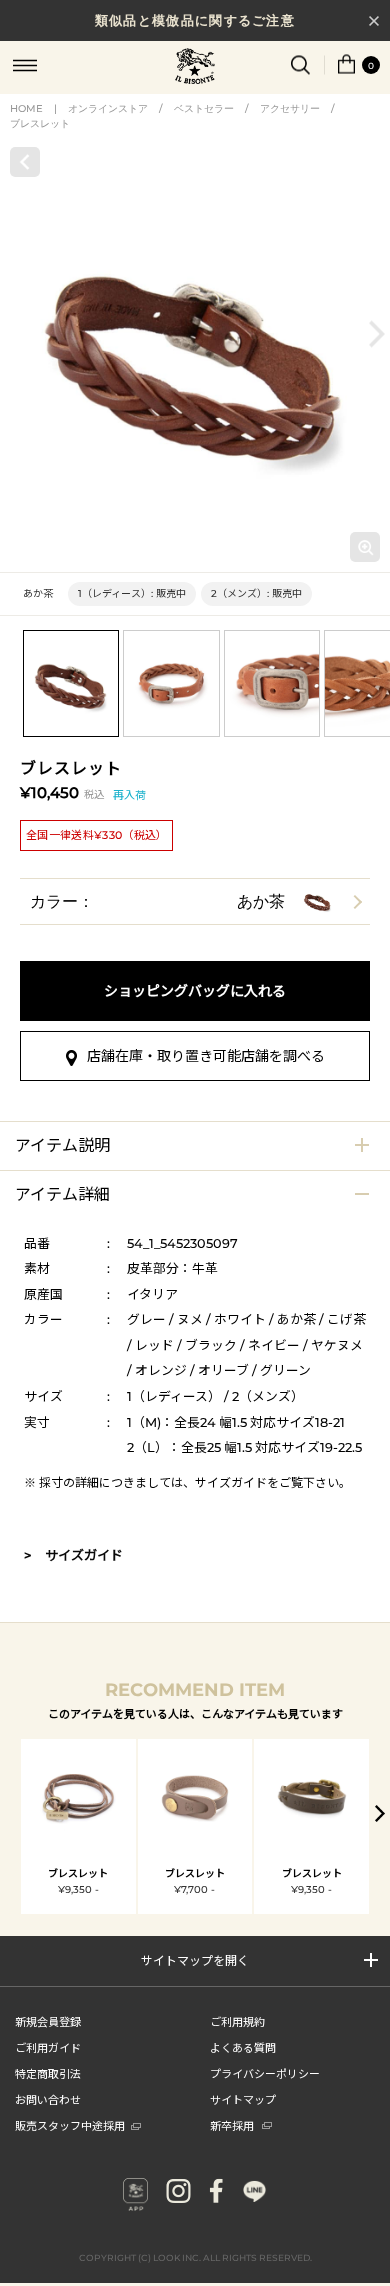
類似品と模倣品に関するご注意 (195, 20)
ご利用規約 (237, 2021)
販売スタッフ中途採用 (70, 2125)
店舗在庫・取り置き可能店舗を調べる (206, 1056)
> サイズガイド (73, 1555)
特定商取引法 (48, 2073)
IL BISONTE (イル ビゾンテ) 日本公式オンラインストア (195, 68)
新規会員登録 (48, 2021)
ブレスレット (40, 123)
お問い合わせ (48, 2099)
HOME (26, 108)
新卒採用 (232, 2125)
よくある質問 (243, 2047)
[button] (377, 333)
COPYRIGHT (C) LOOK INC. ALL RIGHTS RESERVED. (195, 2257)
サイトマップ (243, 2099)
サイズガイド (231, 1482)
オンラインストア (108, 108)
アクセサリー (290, 108)
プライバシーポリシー (265, 2073)
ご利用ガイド (48, 2047)
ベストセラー (204, 108)
